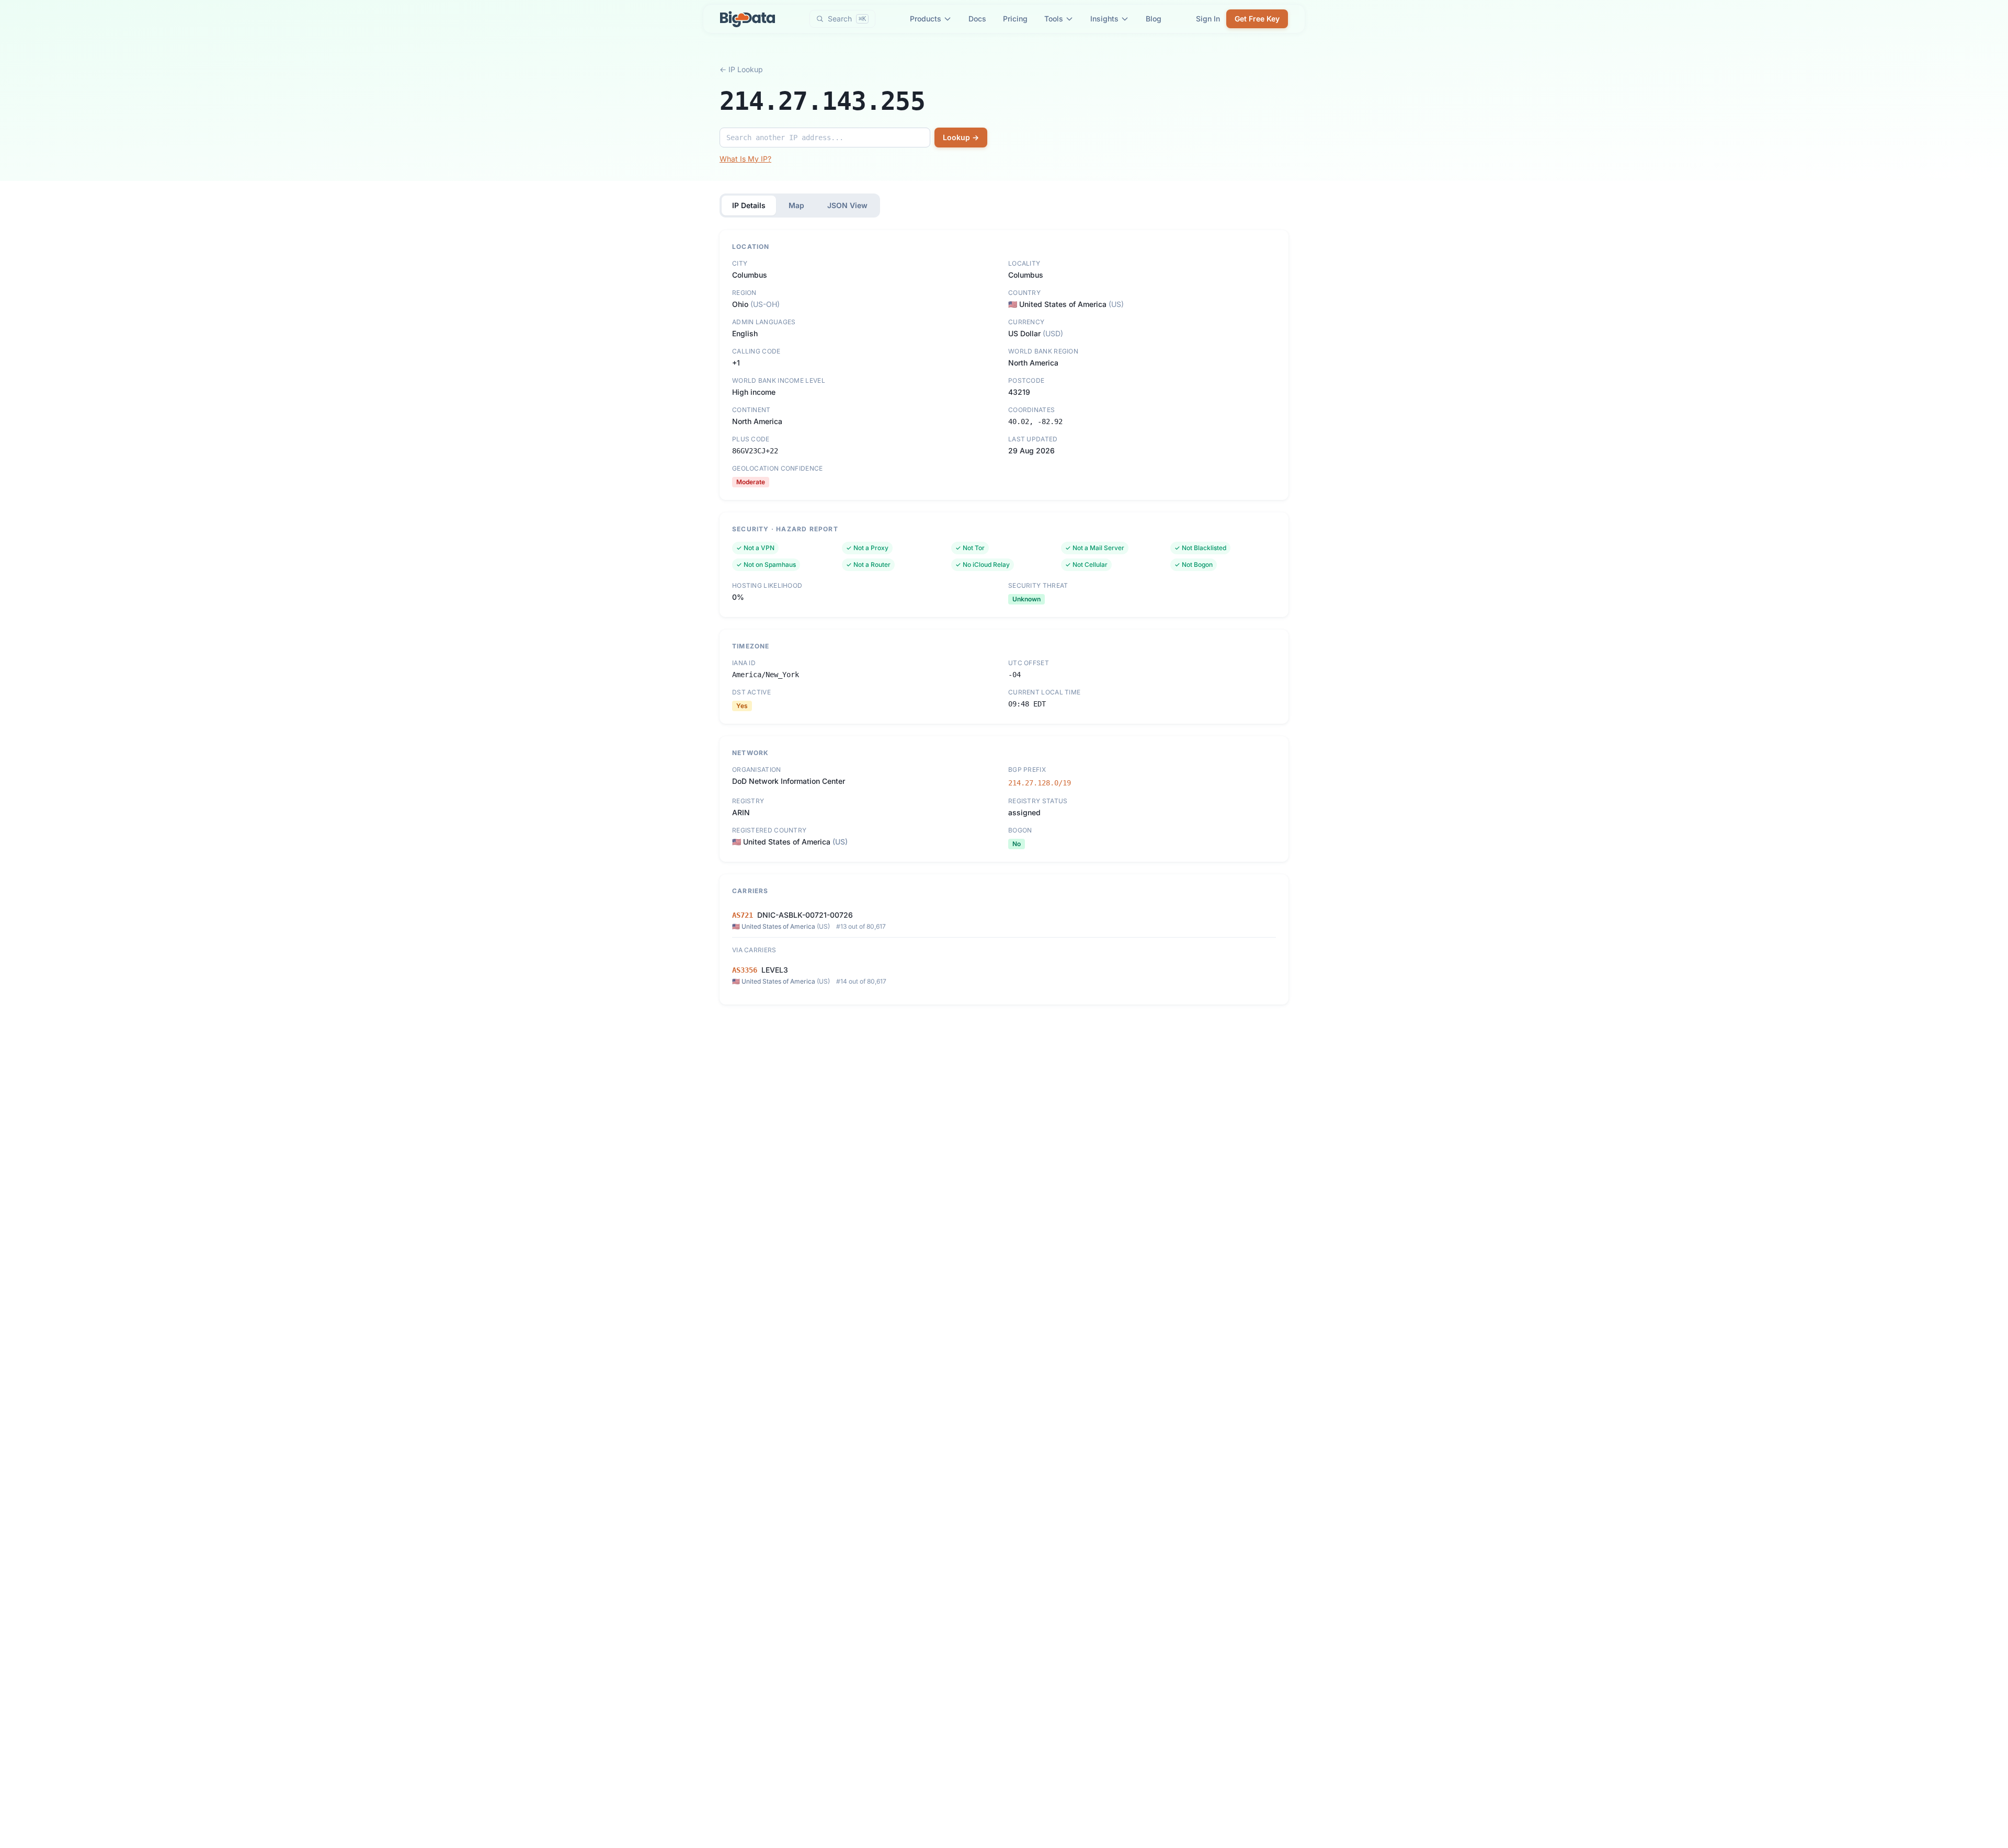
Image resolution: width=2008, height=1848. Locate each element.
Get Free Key (1257, 19)
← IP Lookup (741, 69)
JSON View (847, 205)
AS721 (743, 915)
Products (926, 19)
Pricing (1015, 19)
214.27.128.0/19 (1040, 783)
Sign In (1208, 19)
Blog (1154, 19)
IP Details (749, 205)
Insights (1104, 19)
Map (796, 205)
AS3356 (745, 970)
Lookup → (961, 137)
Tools (1054, 19)
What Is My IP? (745, 159)
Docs (977, 19)
